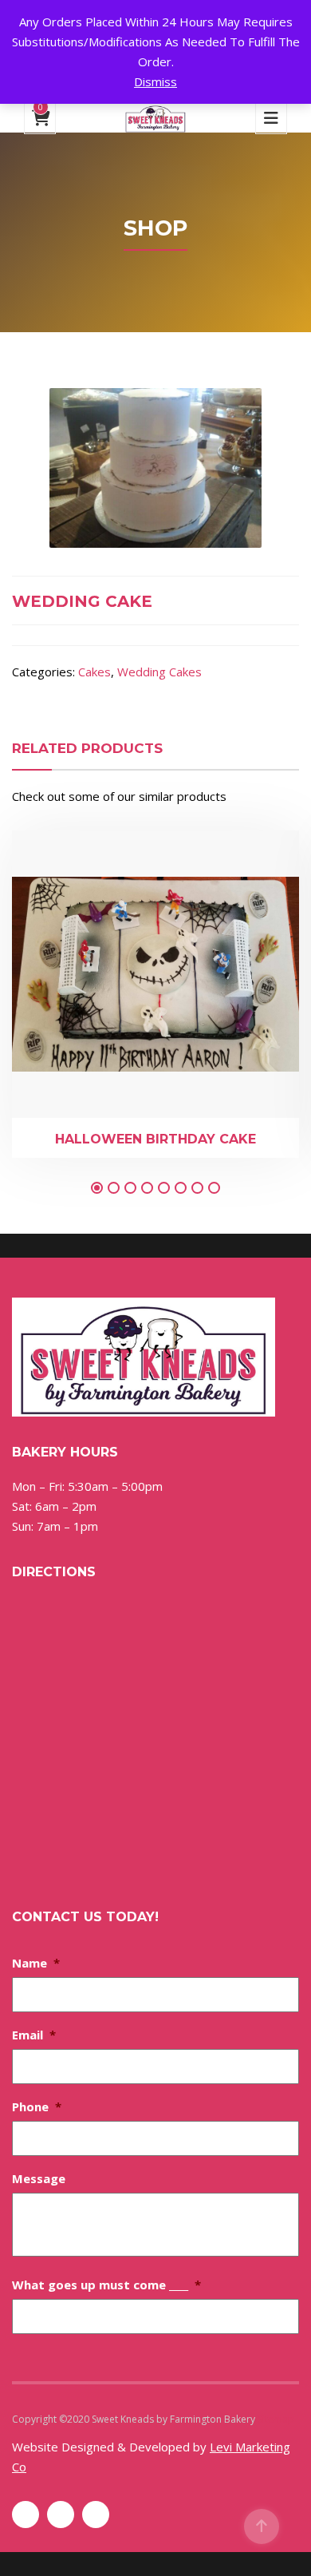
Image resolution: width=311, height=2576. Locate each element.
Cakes (94, 672)
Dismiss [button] (155, 81)
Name (36, 1963)
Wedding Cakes (159, 672)
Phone (37, 2106)
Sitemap (276, 2419)
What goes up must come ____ (106, 2285)
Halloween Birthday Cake (155, 1139)
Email (34, 2035)
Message (39, 2178)
